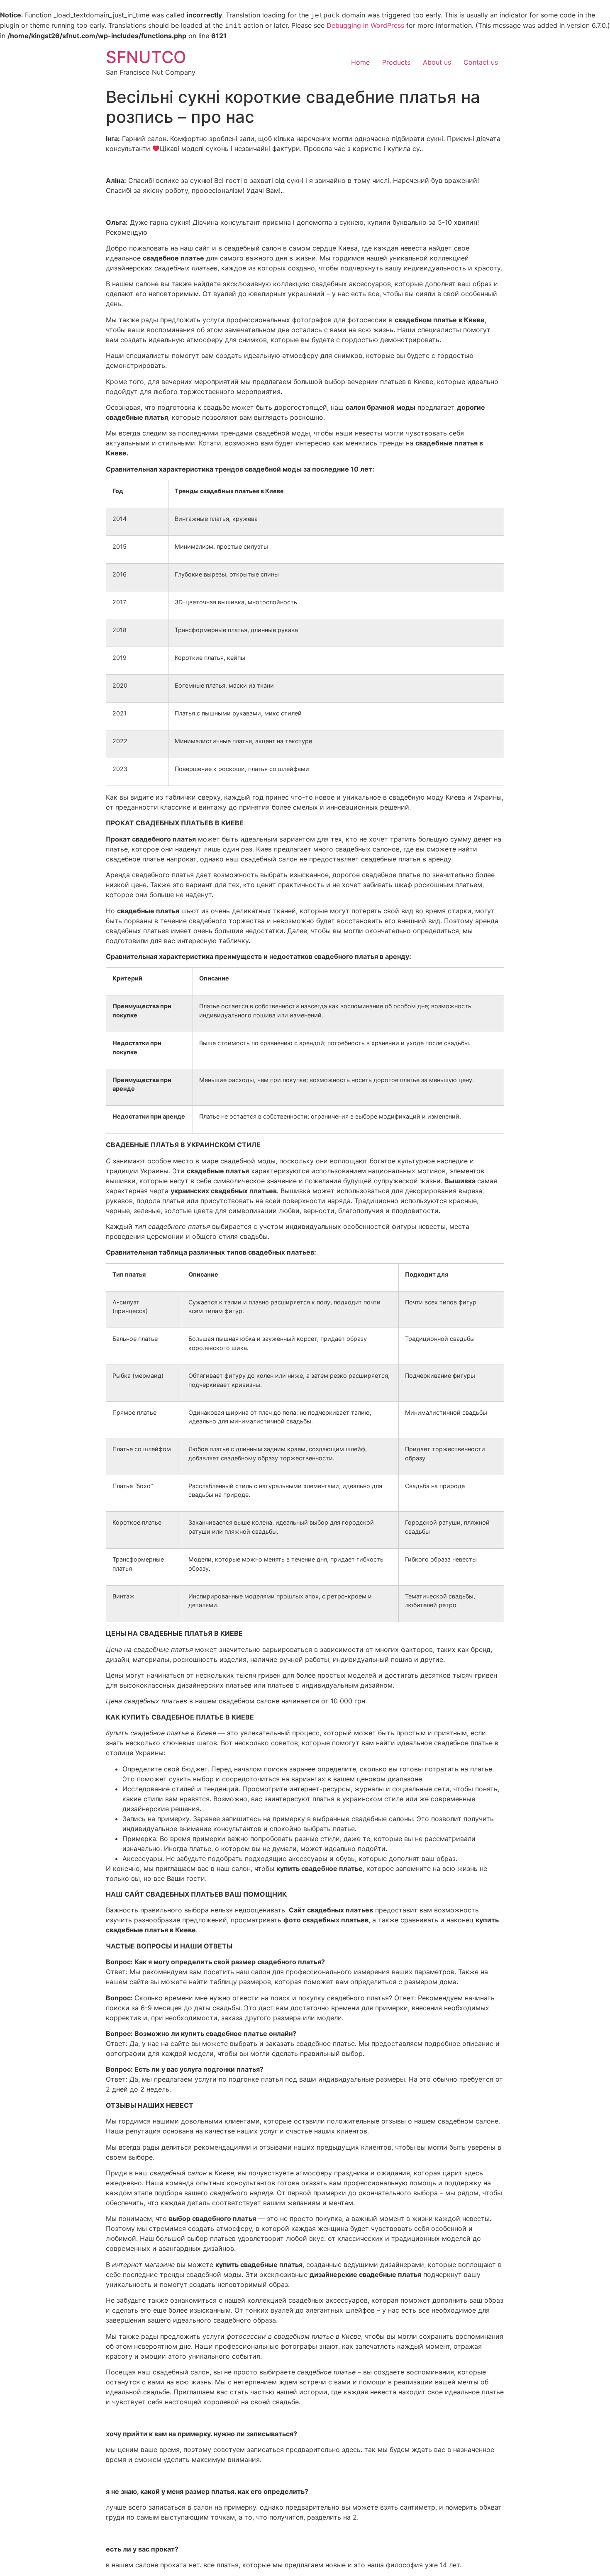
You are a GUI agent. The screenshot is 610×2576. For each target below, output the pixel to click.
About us (437, 62)
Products (396, 62)
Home (360, 62)
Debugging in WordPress (365, 25)
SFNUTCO (146, 57)
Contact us (481, 62)
